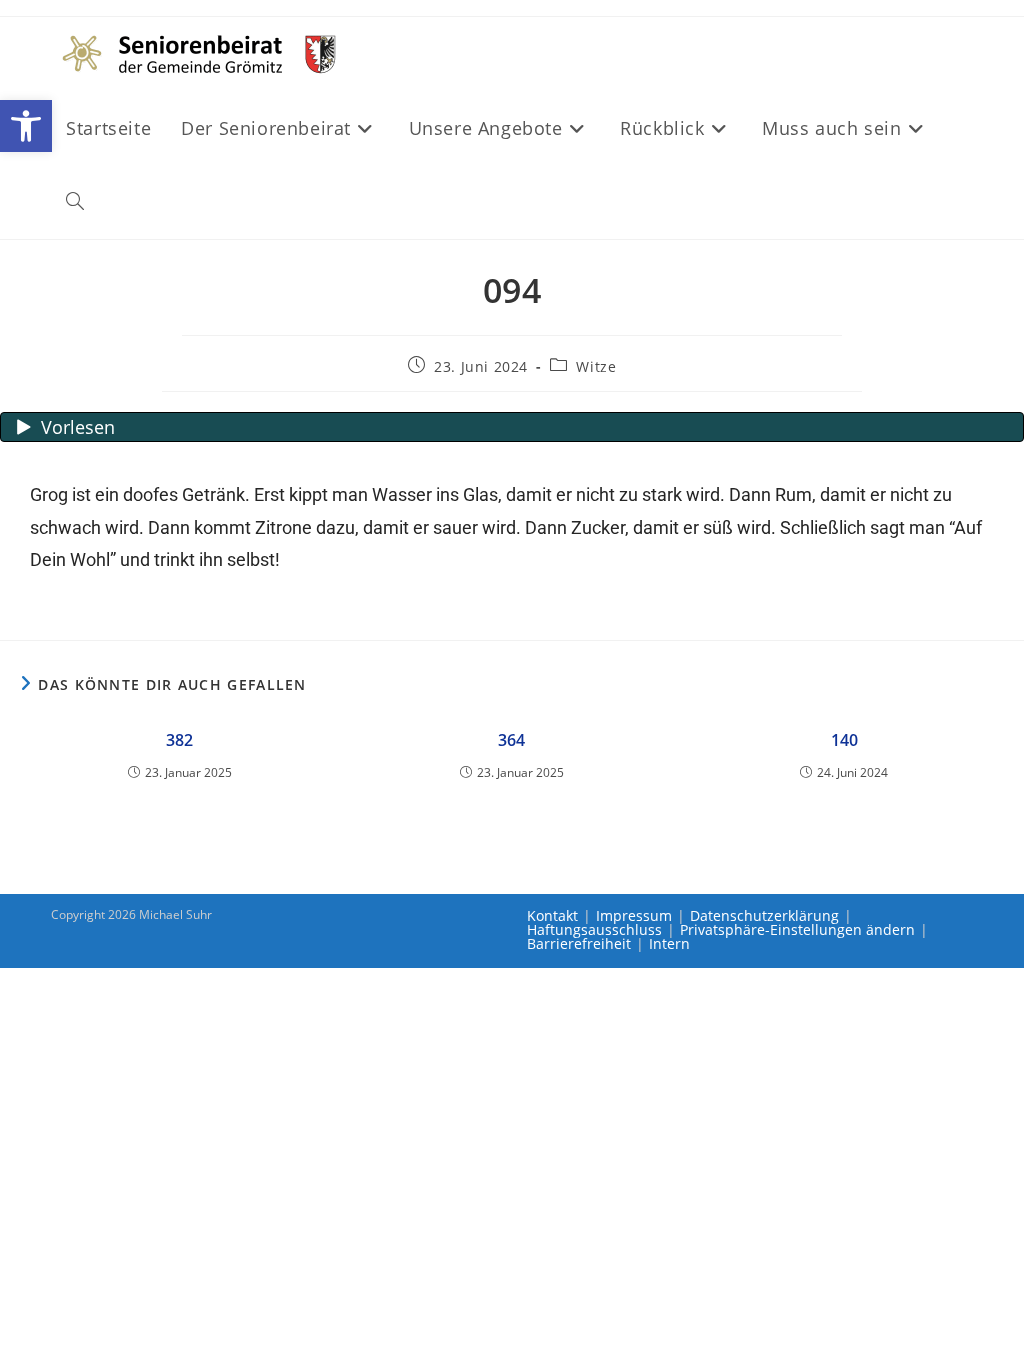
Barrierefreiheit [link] (579, 943)
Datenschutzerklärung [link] (764, 915)
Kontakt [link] (552, 915)
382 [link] (179, 740)
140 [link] (844, 740)
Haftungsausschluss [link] (594, 929)
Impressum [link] (634, 915)
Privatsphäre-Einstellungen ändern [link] (797, 929)
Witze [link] (596, 366)
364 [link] (511, 740)
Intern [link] (669, 943)
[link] (26, 126)
